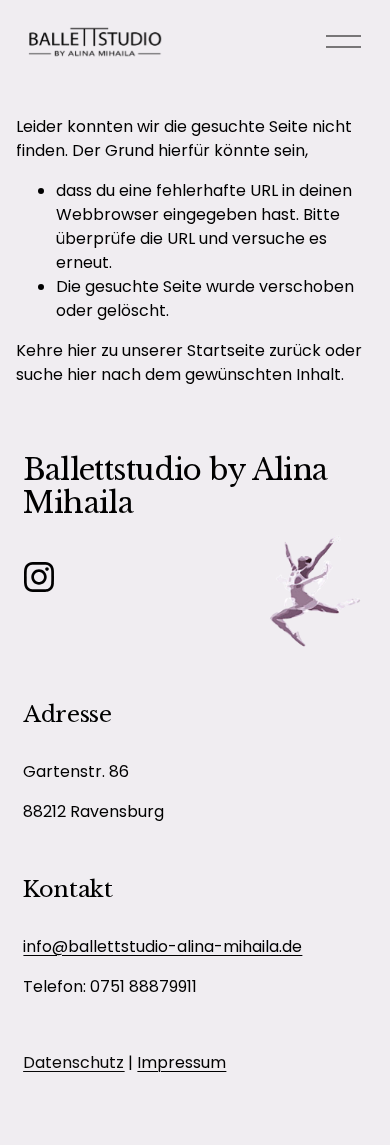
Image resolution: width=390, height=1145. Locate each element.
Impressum (181, 1062)
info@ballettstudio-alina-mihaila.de (162, 946)
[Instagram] (39, 577)
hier (82, 350)
